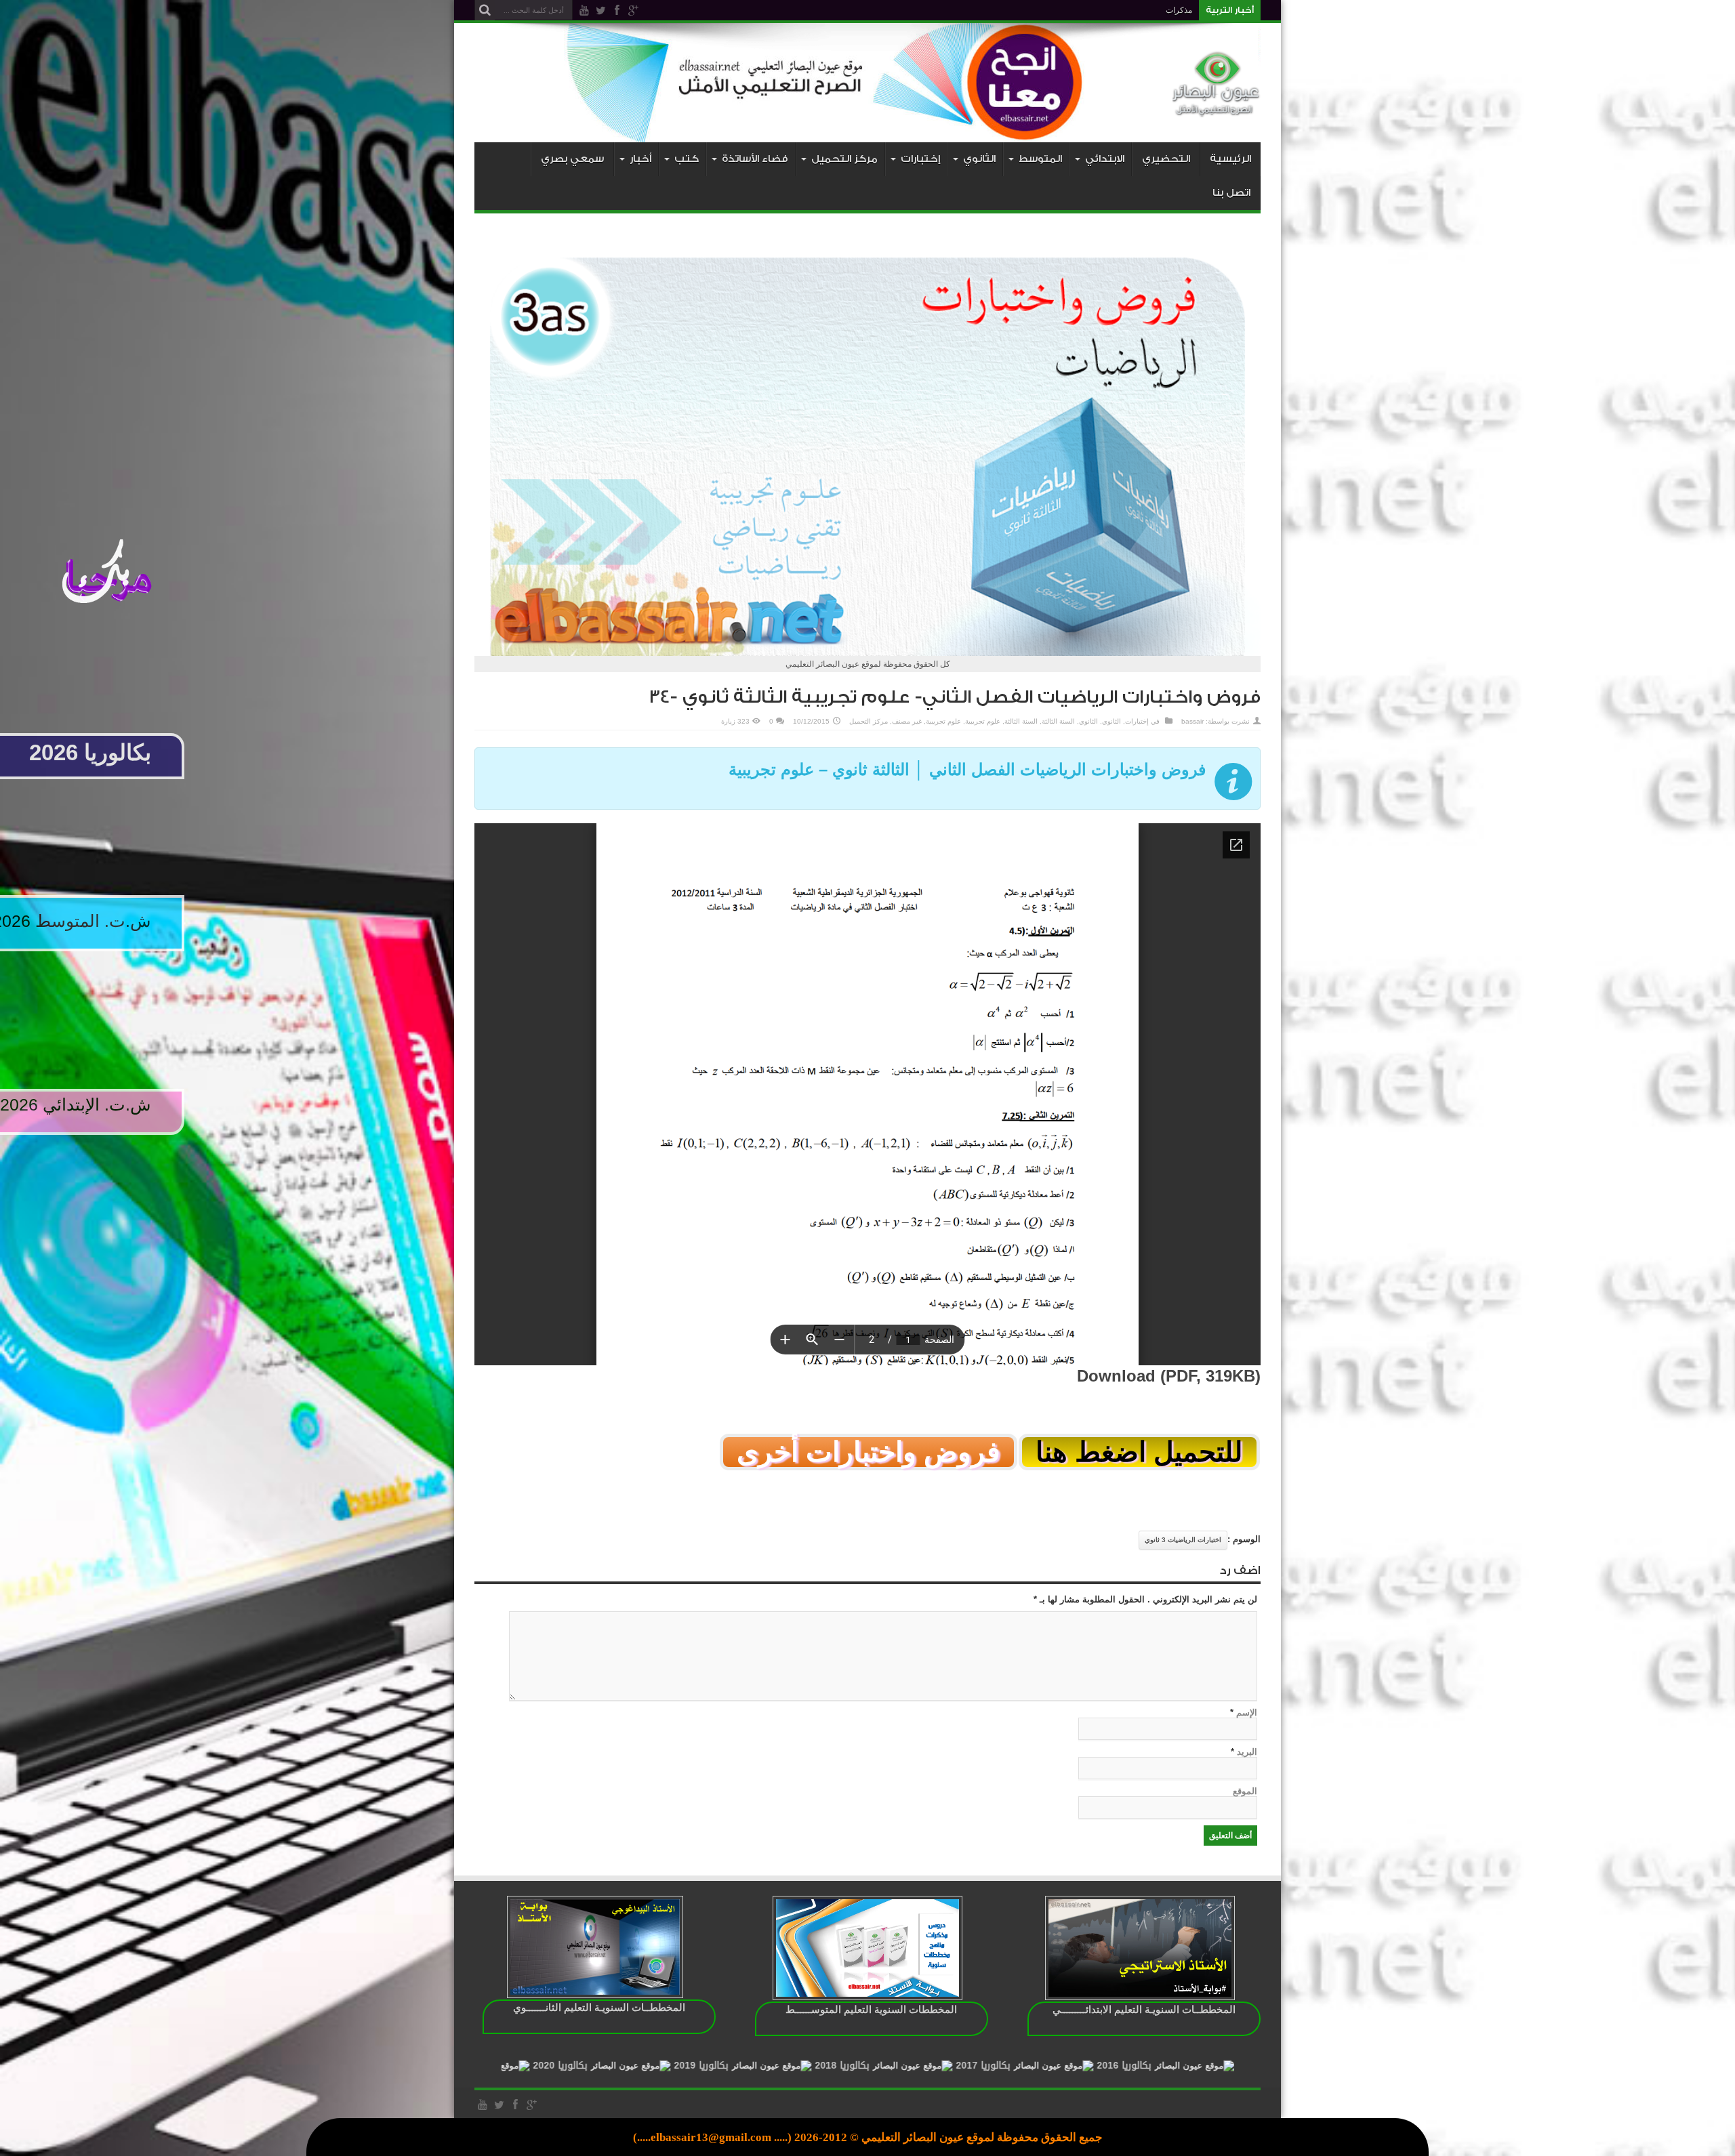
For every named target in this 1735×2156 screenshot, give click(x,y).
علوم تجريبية (983, 721)
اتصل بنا (1231, 193)
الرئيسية (1230, 159)
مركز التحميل (869, 721)
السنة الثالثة (1058, 721)
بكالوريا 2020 (745, 2066)
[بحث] (485, 10)
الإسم (1247, 1713)
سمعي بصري (572, 159)
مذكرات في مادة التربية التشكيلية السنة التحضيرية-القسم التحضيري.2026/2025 (1057, 10)
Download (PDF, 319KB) (1169, 1376)
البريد (1247, 1752)
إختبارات (1137, 721)
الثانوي (1111, 721)
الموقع (1245, 1791)
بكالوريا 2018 (1027, 2066)
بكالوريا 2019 (886, 2066)
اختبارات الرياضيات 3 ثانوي (1183, 1540)
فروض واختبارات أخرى (869, 1452)
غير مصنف (907, 721)
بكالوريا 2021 (604, 2066)
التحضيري (1166, 159)
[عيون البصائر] (1217, 108)
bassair (1192, 721)
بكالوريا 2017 (1168, 2066)
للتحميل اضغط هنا (1139, 1452)
